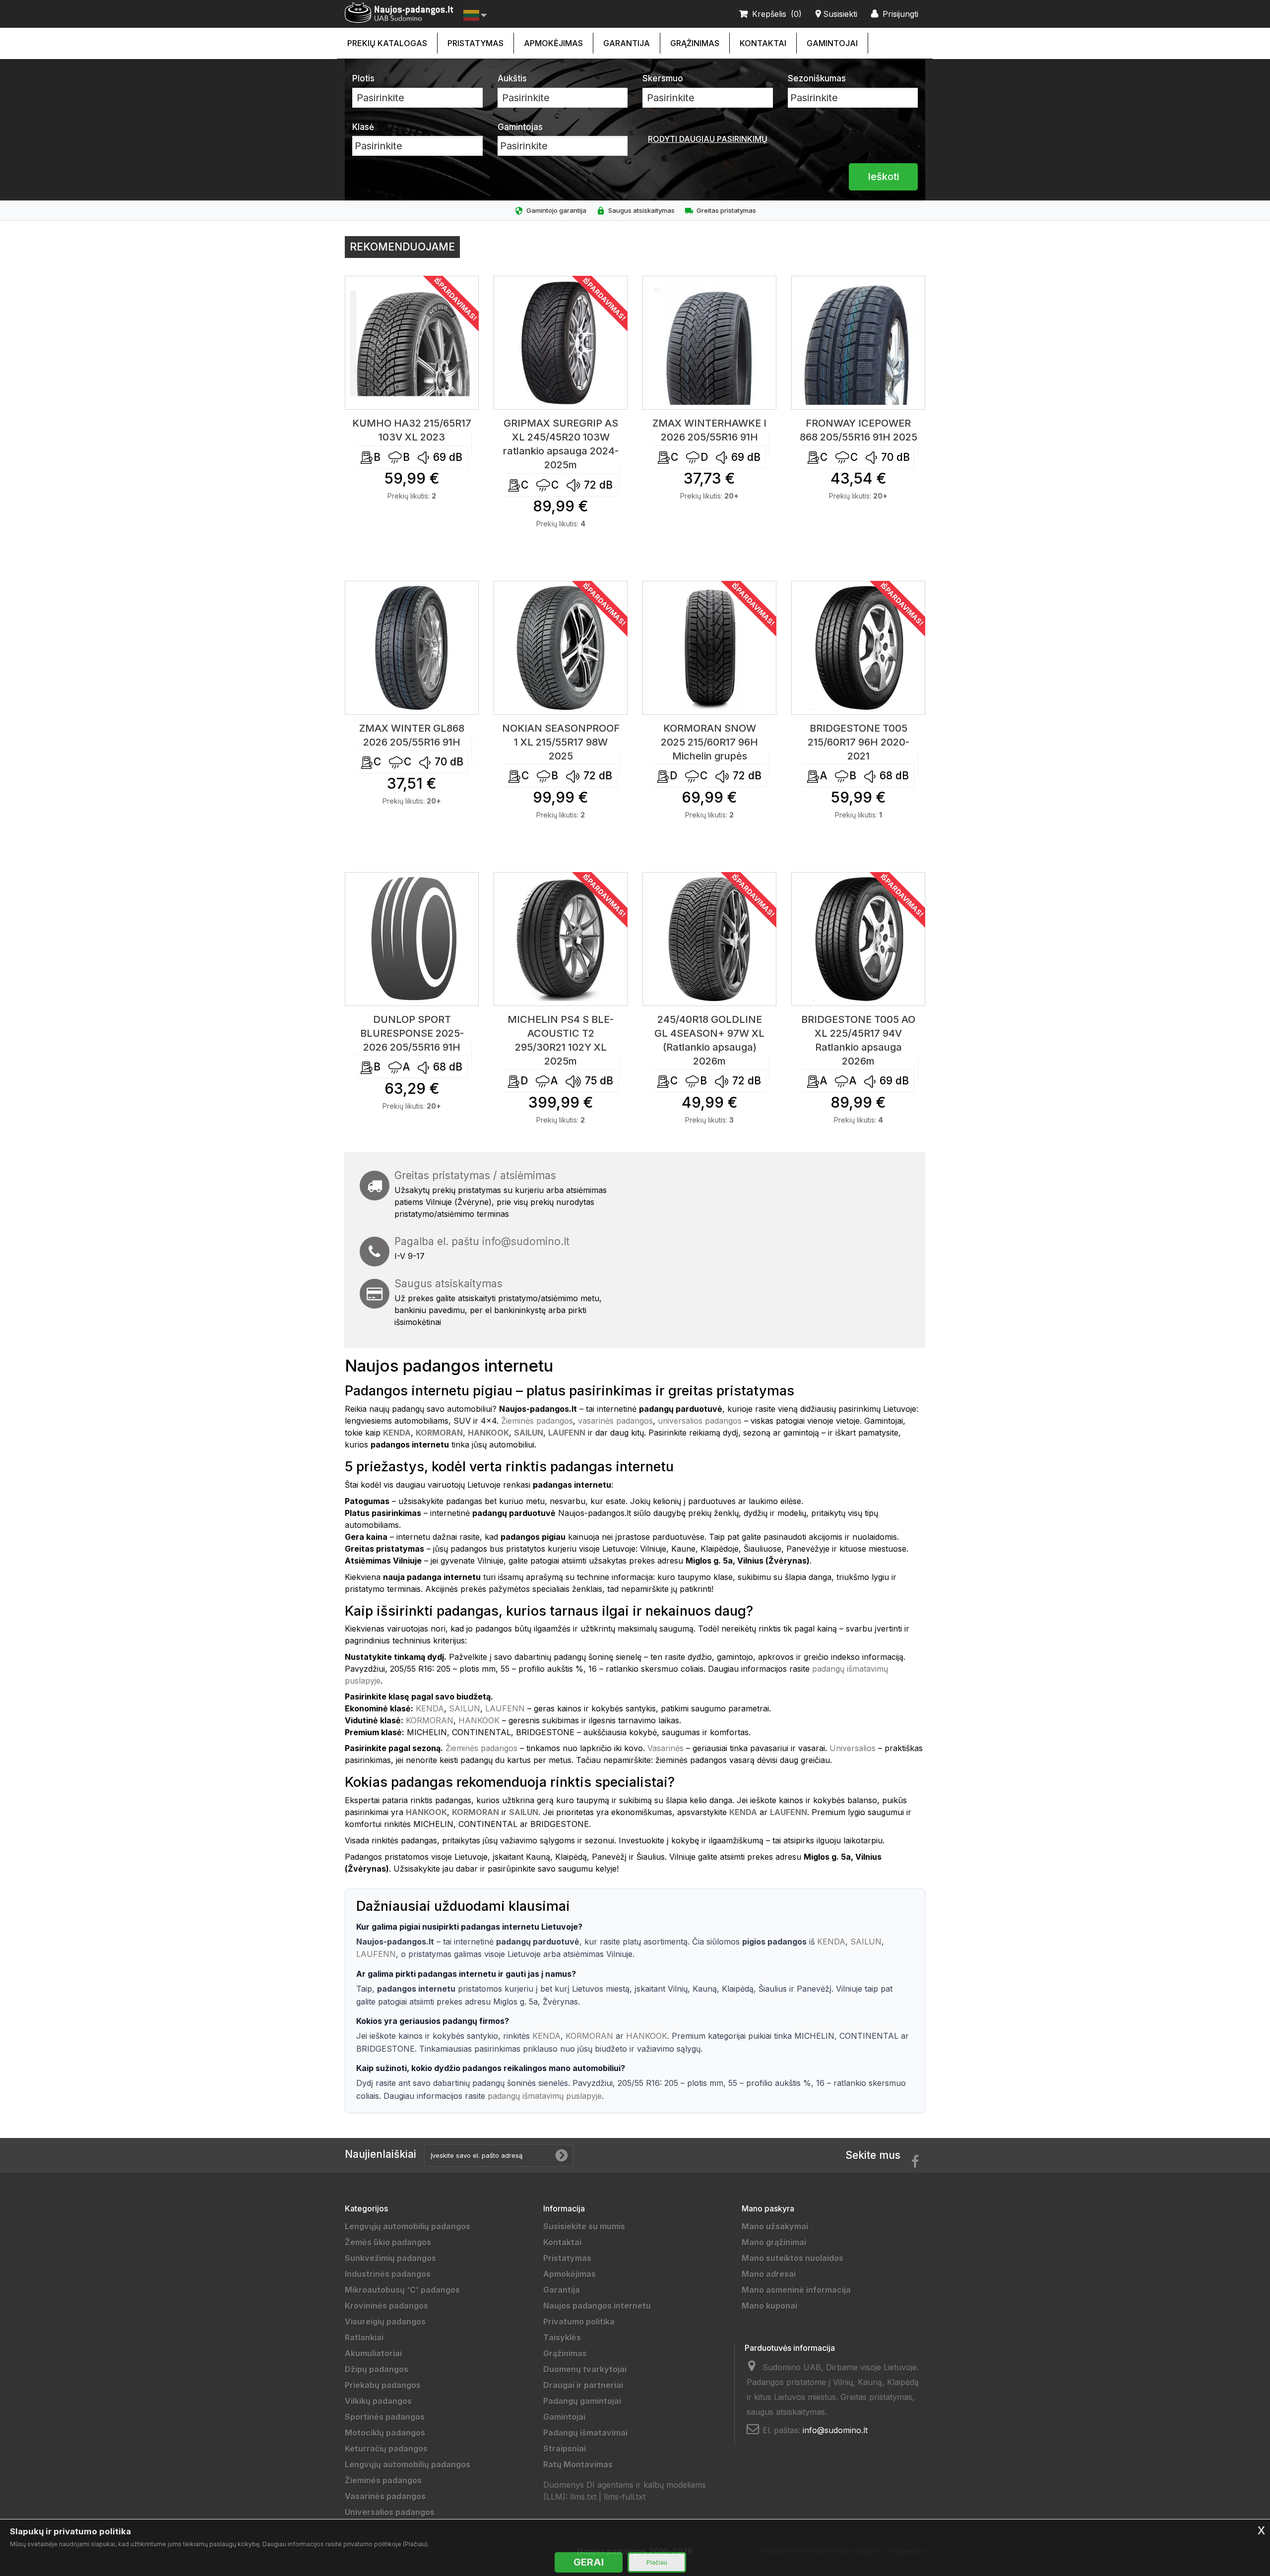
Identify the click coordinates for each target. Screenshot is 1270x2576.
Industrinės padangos (388, 2274)
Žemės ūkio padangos (388, 2242)
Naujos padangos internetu (597, 2306)
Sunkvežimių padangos (390, 2258)
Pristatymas (476, 43)
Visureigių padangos (385, 2322)
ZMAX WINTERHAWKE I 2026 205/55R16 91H (709, 430)
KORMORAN (430, 1720)
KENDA (430, 1708)
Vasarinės (666, 1748)
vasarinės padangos (615, 1421)
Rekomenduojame (402, 247)
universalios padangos (700, 1421)
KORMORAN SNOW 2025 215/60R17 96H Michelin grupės (709, 742)
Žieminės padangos (537, 1421)
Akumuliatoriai (373, 2353)
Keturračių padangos (386, 2449)
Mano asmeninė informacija (796, 2290)
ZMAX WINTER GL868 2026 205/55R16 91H (412, 735)
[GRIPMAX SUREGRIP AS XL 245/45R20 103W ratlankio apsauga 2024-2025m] (561, 343)
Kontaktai (763, 43)
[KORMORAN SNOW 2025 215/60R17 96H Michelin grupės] (709, 648)
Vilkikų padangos (378, 2401)
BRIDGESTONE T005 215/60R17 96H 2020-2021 (858, 742)
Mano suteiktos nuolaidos (793, 2258)
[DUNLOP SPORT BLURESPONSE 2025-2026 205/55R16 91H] (412, 939)
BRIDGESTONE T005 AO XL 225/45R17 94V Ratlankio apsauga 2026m (858, 1040)
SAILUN (465, 1708)
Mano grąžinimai (774, 2242)
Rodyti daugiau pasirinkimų (708, 139)
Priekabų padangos (383, 2385)
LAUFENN (505, 1708)
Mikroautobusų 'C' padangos (402, 2290)
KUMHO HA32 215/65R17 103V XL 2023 (412, 430)
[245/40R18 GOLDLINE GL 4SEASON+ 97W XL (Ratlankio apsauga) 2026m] (709, 939)
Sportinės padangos (385, 2417)
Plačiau (657, 2562)
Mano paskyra (768, 2208)
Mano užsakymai (775, 2226)
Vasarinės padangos (385, 2496)
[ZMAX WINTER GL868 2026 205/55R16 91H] (412, 648)
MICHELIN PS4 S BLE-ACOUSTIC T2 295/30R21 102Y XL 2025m (561, 1040)
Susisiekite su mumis (584, 2226)
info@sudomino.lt (526, 1241)
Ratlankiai (364, 2337)
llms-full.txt (625, 2497)
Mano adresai (769, 2274)
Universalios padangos (390, 2512)
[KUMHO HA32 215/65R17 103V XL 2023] (412, 343)
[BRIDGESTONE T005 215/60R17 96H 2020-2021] (858, 648)
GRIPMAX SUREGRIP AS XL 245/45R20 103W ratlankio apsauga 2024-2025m (561, 444)
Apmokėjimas (553, 43)
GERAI (589, 2562)
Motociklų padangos (385, 2433)
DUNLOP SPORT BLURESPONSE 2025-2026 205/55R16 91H (412, 1033)
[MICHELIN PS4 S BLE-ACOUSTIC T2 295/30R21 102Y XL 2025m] (561, 939)
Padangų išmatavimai (585, 2433)
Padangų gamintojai (582, 2401)
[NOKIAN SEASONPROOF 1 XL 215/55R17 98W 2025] (561, 648)
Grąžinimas (695, 43)
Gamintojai (832, 43)
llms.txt (583, 2497)
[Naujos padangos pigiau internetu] (399, 13)
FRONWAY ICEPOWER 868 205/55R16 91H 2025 (858, 430)
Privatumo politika (579, 2322)
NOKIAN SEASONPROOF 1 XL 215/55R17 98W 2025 (561, 742)
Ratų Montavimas (578, 2464)
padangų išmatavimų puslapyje (545, 2096)
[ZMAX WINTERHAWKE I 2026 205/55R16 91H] (709, 343)
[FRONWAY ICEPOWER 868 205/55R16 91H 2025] (858, 343)
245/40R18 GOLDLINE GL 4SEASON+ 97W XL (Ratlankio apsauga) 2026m (709, 1040)
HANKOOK (479, 1720)
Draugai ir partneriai (583, 2385)
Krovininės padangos (386, 2306)
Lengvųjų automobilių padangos (408, 2226)
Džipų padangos (377, 2369)
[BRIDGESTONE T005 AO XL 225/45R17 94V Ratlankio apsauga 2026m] (858, 939)
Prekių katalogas (387, 43)
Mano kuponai (769, 2306)
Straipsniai (565, 2449)
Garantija (627, 43)
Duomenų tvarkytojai (585, 2369)
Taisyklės (562, 2337)
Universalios (853, 1748)
